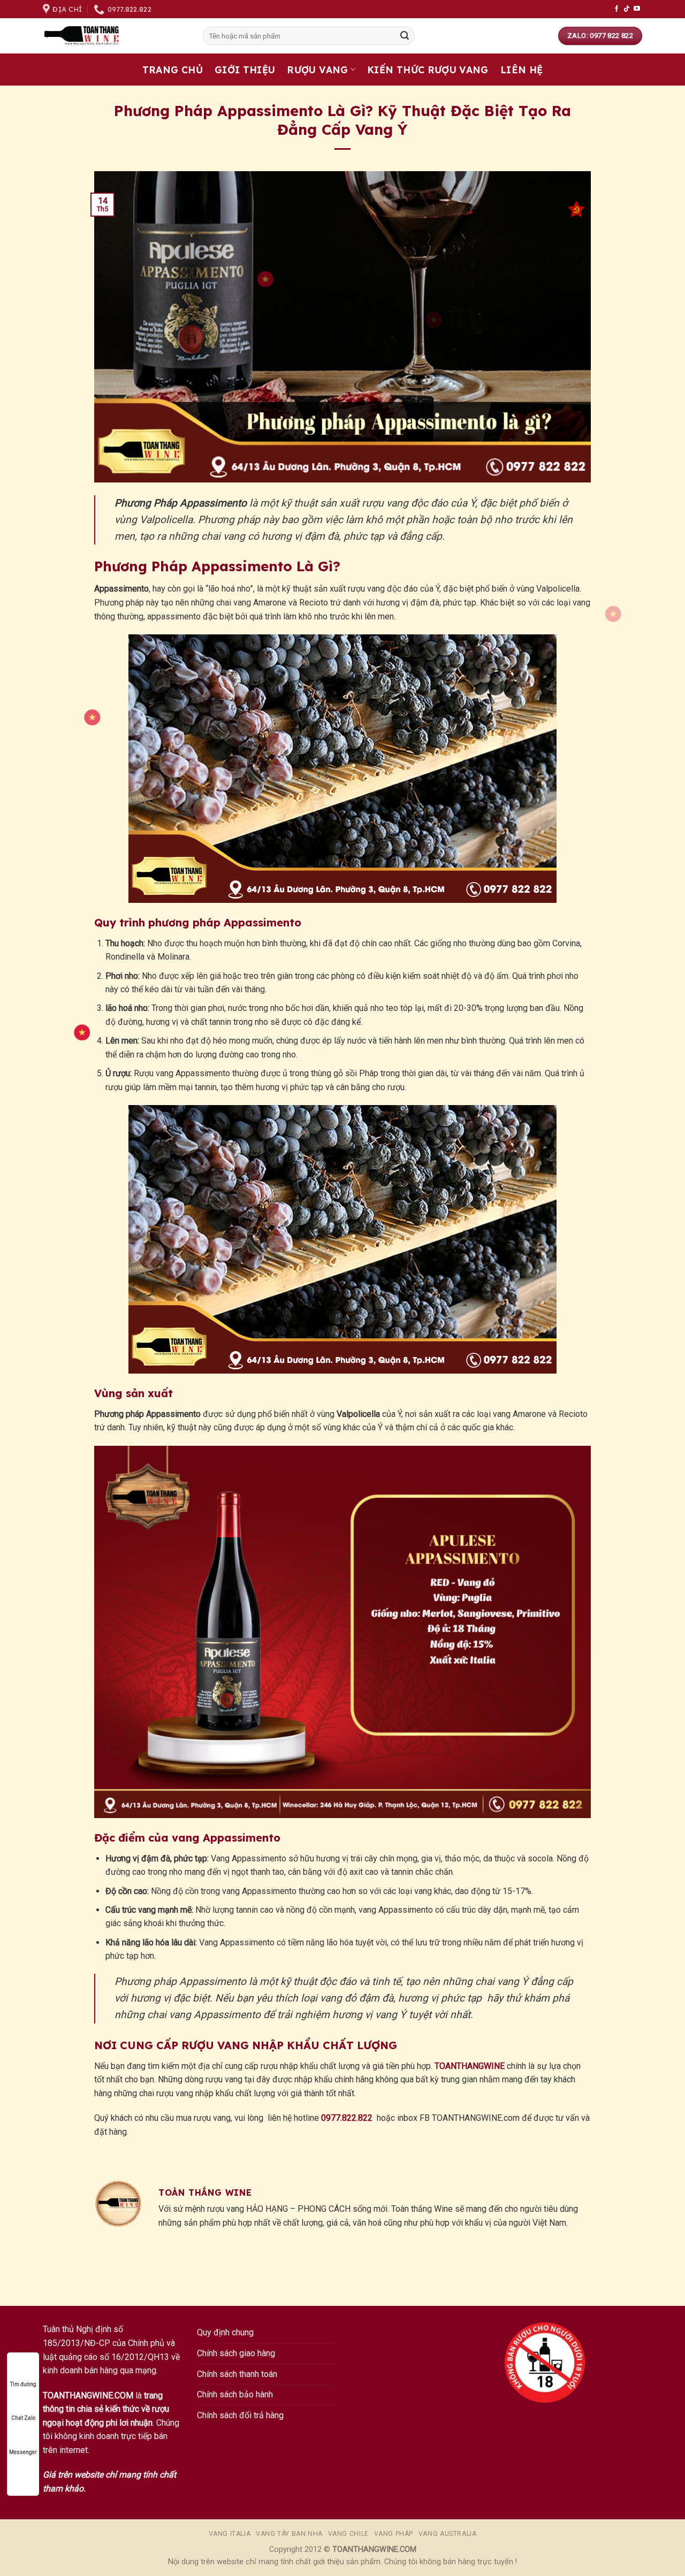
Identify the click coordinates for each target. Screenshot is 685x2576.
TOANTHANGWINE (470, 2066)
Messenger (23, 2452)
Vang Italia (230, 2534)
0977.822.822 (347, 2118)
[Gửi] (405, 36)
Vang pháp (394, 2534)
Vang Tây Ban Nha (289, 2534)
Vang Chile (348, 2534)
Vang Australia (448, 2534)
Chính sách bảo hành (235, 2394)
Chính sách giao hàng (236, 2353)
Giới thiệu (245, 70)
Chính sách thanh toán (237, 2374)
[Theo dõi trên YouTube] (637, 9)
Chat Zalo (23, 2418)
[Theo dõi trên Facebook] (616, 9)
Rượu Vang (317, 70)
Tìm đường (23, 2384)
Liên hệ (522, 70)
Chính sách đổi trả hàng (240, 2415)
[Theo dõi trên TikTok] (627, 9)
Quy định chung (225, 2332)
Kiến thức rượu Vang (428, 70)
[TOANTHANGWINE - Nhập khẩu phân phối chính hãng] (115, 36)
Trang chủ (173, 70)
